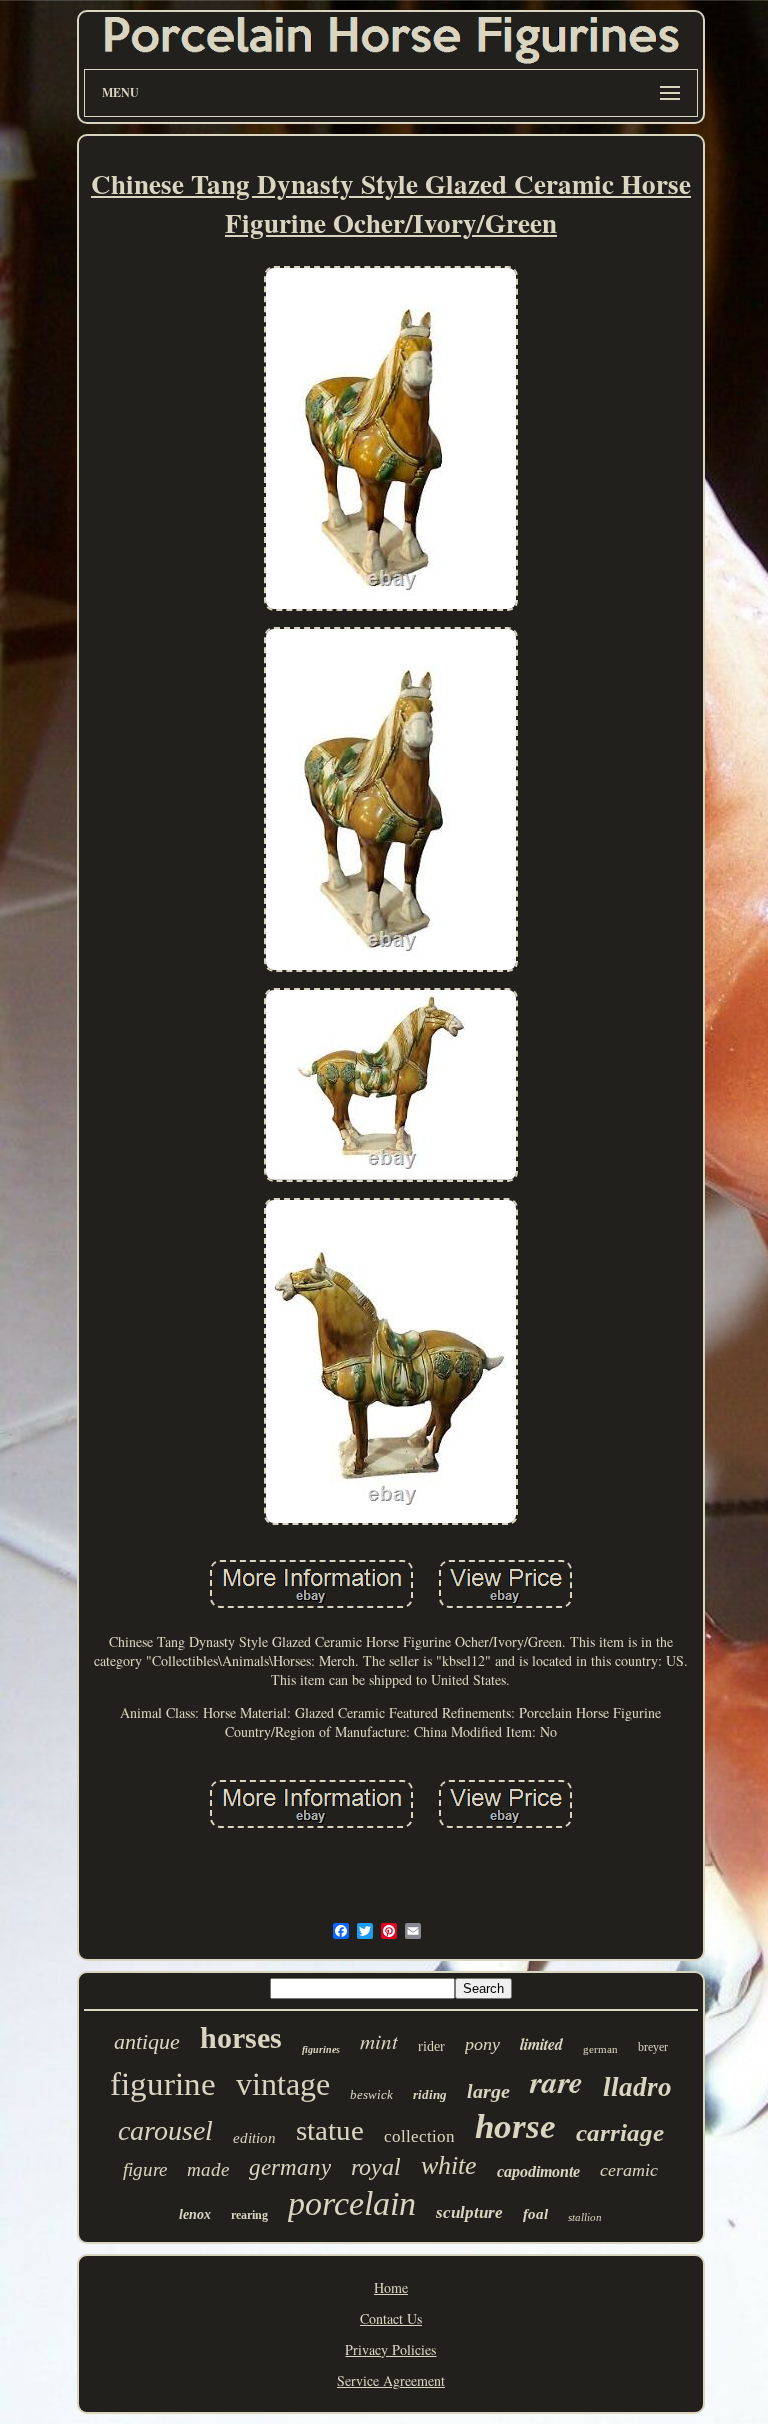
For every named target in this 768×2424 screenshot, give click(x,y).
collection (419, 2136)
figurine (163, 2084)
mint (379, 2041)
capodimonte (538, 2171)
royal (376, 2167)
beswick (371, 2094)
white (449, 2165)
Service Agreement (391, 2380)
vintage (283, 2084)
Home (391, 2287)
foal (535, 2214)
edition (254, 2138)
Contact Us (391, 2318)
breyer (653, 2047)
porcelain (352, 2203)
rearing (249, 2215)
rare (556, 2081)
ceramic (629, 2170)
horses (241, 2037)
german (600, 2049)
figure (145, 2169)
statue (330, 2130)
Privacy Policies (390, 2349)
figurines (321, 2049)
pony (482, 2044)
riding (430, 2094)
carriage (620, 2132)
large (488, 2091)
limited (541, 2044)
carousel (165, 2130)
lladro (637, 2087)
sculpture (469, 2212)
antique (147, 2041)
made (208, 2169)
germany (290, 2167)
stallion (585, 2217)
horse (515, 2126)
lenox (195, 2214)
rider (431, 2046)
